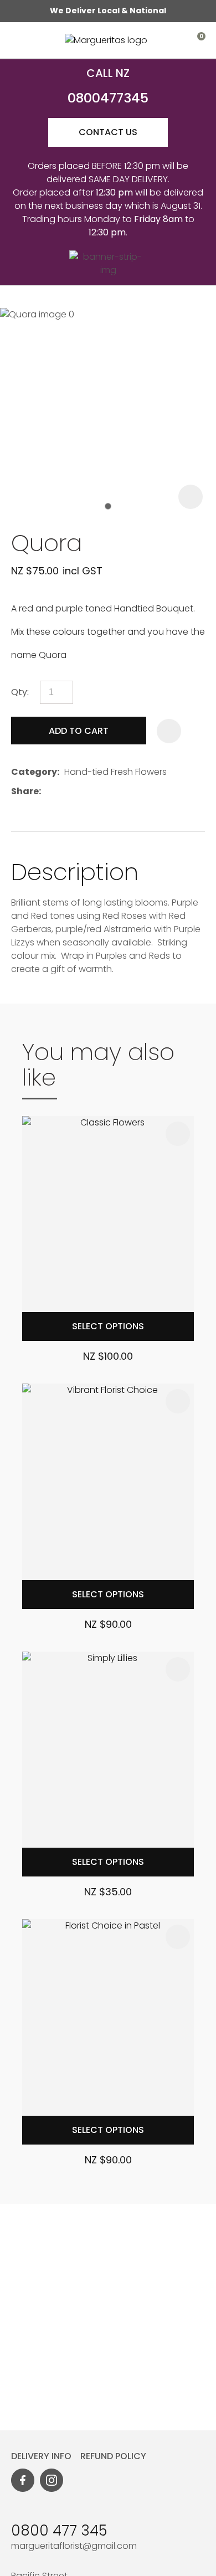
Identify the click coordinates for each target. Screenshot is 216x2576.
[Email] (80, 791)
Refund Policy (113, 2456)
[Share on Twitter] (63, 791)
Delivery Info (45, 2456)
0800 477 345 (61, 2531)
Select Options (108, 1326)
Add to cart (79, 731)
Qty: (20, 692)
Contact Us (108, 132)
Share (25, 791)
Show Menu (18, 40)
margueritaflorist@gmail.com (74, 2546)
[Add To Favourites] (169, 731)
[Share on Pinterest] (97, 791)
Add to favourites (178, 1134)
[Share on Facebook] (48, 791)
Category (34, 772)
